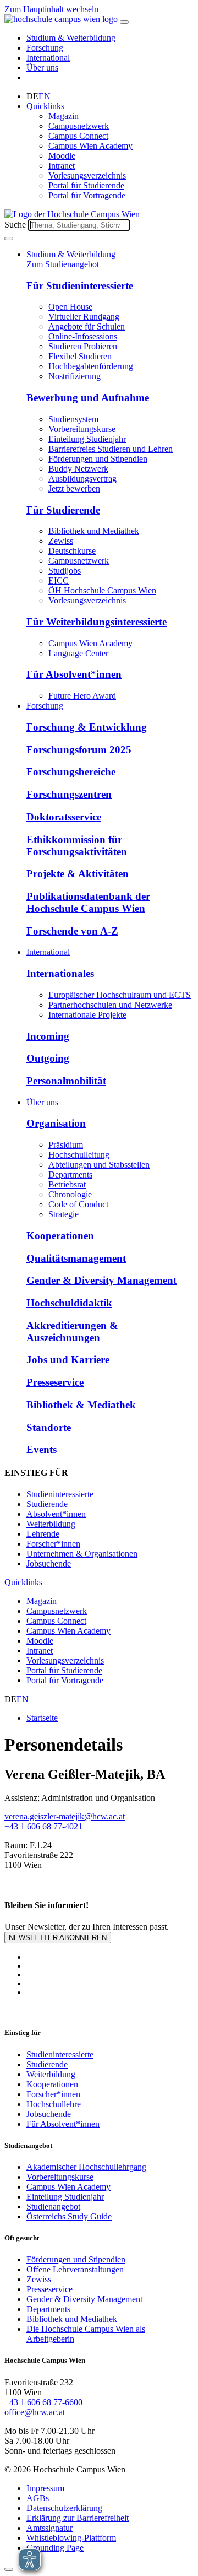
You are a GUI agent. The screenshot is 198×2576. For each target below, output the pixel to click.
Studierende (47, 1504)
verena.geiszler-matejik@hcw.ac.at (65, 1816)
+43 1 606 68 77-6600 (43, 2402)
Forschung (45, 48)
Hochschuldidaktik (69, 1303)
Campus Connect (78, 136)
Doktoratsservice (64, 817)
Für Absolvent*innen (74, 674)
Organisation (56, 1123)
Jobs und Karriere (68, 1360)
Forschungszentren (69, 794)
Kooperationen (60, 1236)
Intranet (62, 166)
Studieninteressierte (60, 1494)
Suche (15, 225)
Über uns (42, 67)
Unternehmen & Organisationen (82, 1554)
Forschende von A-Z (72, 931)
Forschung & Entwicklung (87, 727)
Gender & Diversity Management (101, 1280)
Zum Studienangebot (63, 264)
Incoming (48, 1036)
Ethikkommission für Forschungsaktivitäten (77, 846)
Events (42, 1449)
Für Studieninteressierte (80, 286)
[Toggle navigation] (124, 22)
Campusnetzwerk (79, 126)
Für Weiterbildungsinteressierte (97, 622)
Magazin (64, 116)
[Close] (9, 2569)
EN (45, 96)
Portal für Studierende (86, 185)
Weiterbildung (51, 1524)
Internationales (60, 973)
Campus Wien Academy (90, 146)
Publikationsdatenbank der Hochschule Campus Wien (88, 902)
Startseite (42, 1718)
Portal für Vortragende (87, 195)
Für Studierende (63, 510)
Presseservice (55, 1382)
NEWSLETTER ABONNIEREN (58, 1938)
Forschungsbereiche (71, 772)
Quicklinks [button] (45, 106)
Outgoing (48, 1058)
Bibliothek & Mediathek (81, 1405)
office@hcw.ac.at (35, 2412)
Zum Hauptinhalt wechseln (51, 9)
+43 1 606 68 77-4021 (43, 1826)
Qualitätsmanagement (76, 1258)
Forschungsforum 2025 (79, 750)
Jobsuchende (49, 1564)
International (48, 58)
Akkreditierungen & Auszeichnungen (72, 1332)
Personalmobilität (66, 1081)
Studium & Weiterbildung (71, 38)
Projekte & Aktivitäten (78, 874)
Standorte (49, 1427)
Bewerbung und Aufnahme (88, 398)
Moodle (62, 156)
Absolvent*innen (56, 1514)
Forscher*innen (53, 1544)
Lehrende (43, 1534)
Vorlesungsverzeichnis (87, 175)
